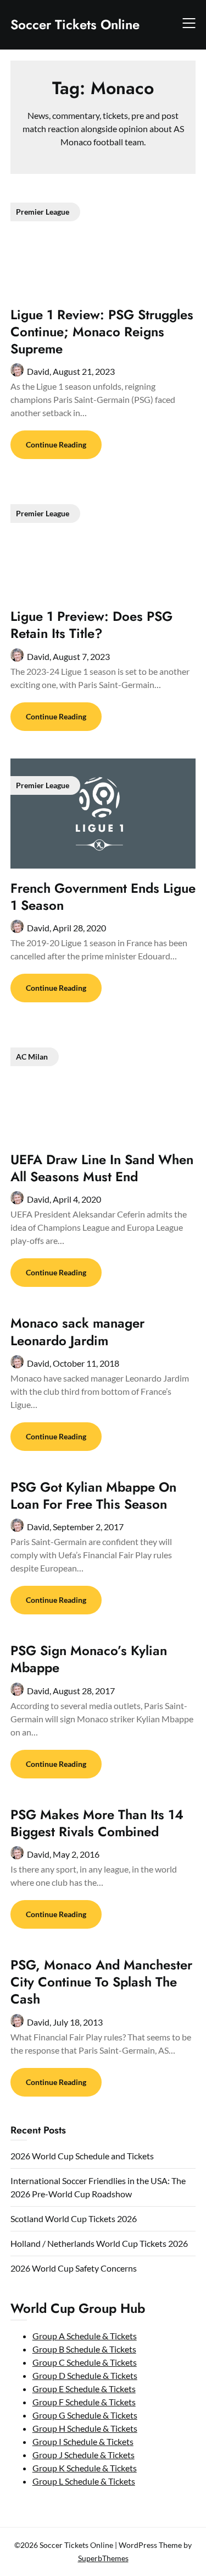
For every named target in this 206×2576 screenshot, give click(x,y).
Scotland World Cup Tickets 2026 (74, 2218)
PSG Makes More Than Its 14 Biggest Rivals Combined (97, 1823)
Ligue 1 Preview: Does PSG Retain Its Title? (91, 625)
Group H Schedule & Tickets (85, 2428)
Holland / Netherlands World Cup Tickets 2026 (99, 2243)
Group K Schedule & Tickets (85, 2468)
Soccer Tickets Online (75, 24)
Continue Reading (56, 444)
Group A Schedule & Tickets (85, 2336)
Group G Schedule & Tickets (85, 2415)
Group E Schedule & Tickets (84, 2389)
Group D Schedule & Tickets (85, 2375)
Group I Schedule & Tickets (83, 2441)
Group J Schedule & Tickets (83, 2455)
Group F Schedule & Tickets (84, 2402)
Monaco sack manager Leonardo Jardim (77, 1331)
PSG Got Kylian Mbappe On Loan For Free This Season (93, 1496)
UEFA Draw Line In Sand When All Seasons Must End (102, 1168)
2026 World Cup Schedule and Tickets (82, 2156)
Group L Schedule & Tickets (84, 2481)
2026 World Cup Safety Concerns (74, 2268)
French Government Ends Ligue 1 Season (103, 897)
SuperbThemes (103, 2558)
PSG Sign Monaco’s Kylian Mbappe (89, 1659)
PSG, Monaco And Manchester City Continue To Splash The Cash (101, 1982)
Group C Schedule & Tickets (85, 2362)
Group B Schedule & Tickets (84, 2349)
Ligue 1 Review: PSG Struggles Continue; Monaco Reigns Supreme (102, 332)
